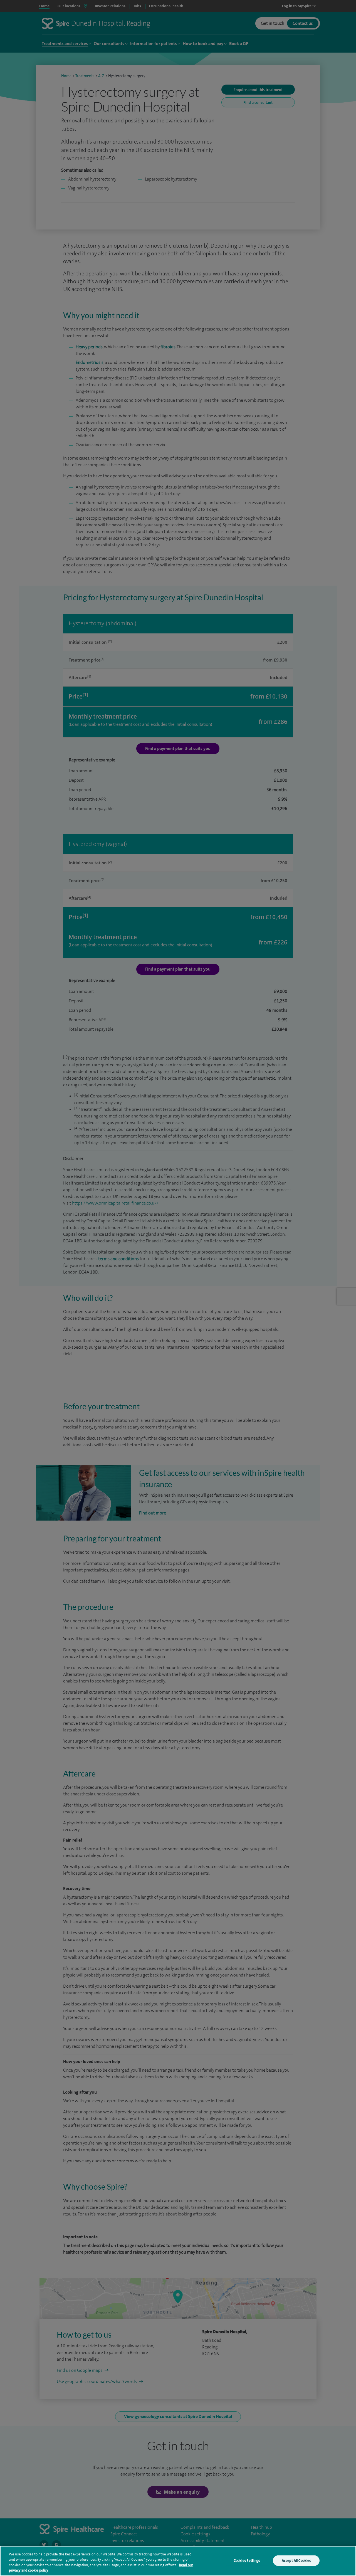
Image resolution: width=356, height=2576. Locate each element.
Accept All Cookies (296, 2561)
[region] (178, 2561)
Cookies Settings (247, 2561)
